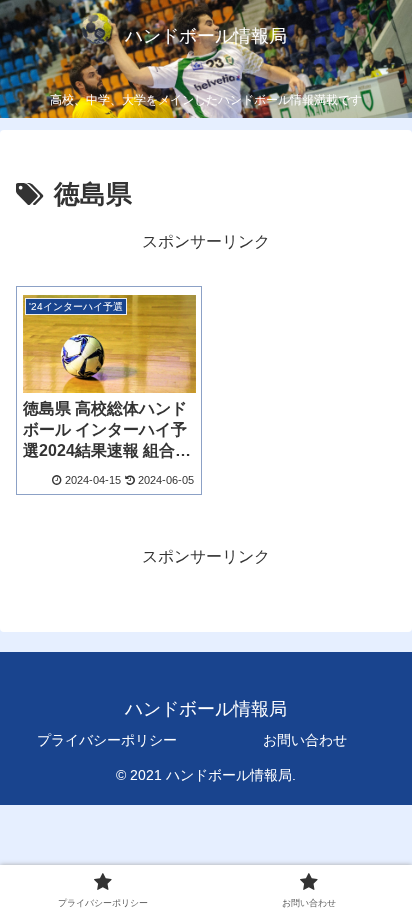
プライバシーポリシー (107, 740)
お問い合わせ (305, 740)
